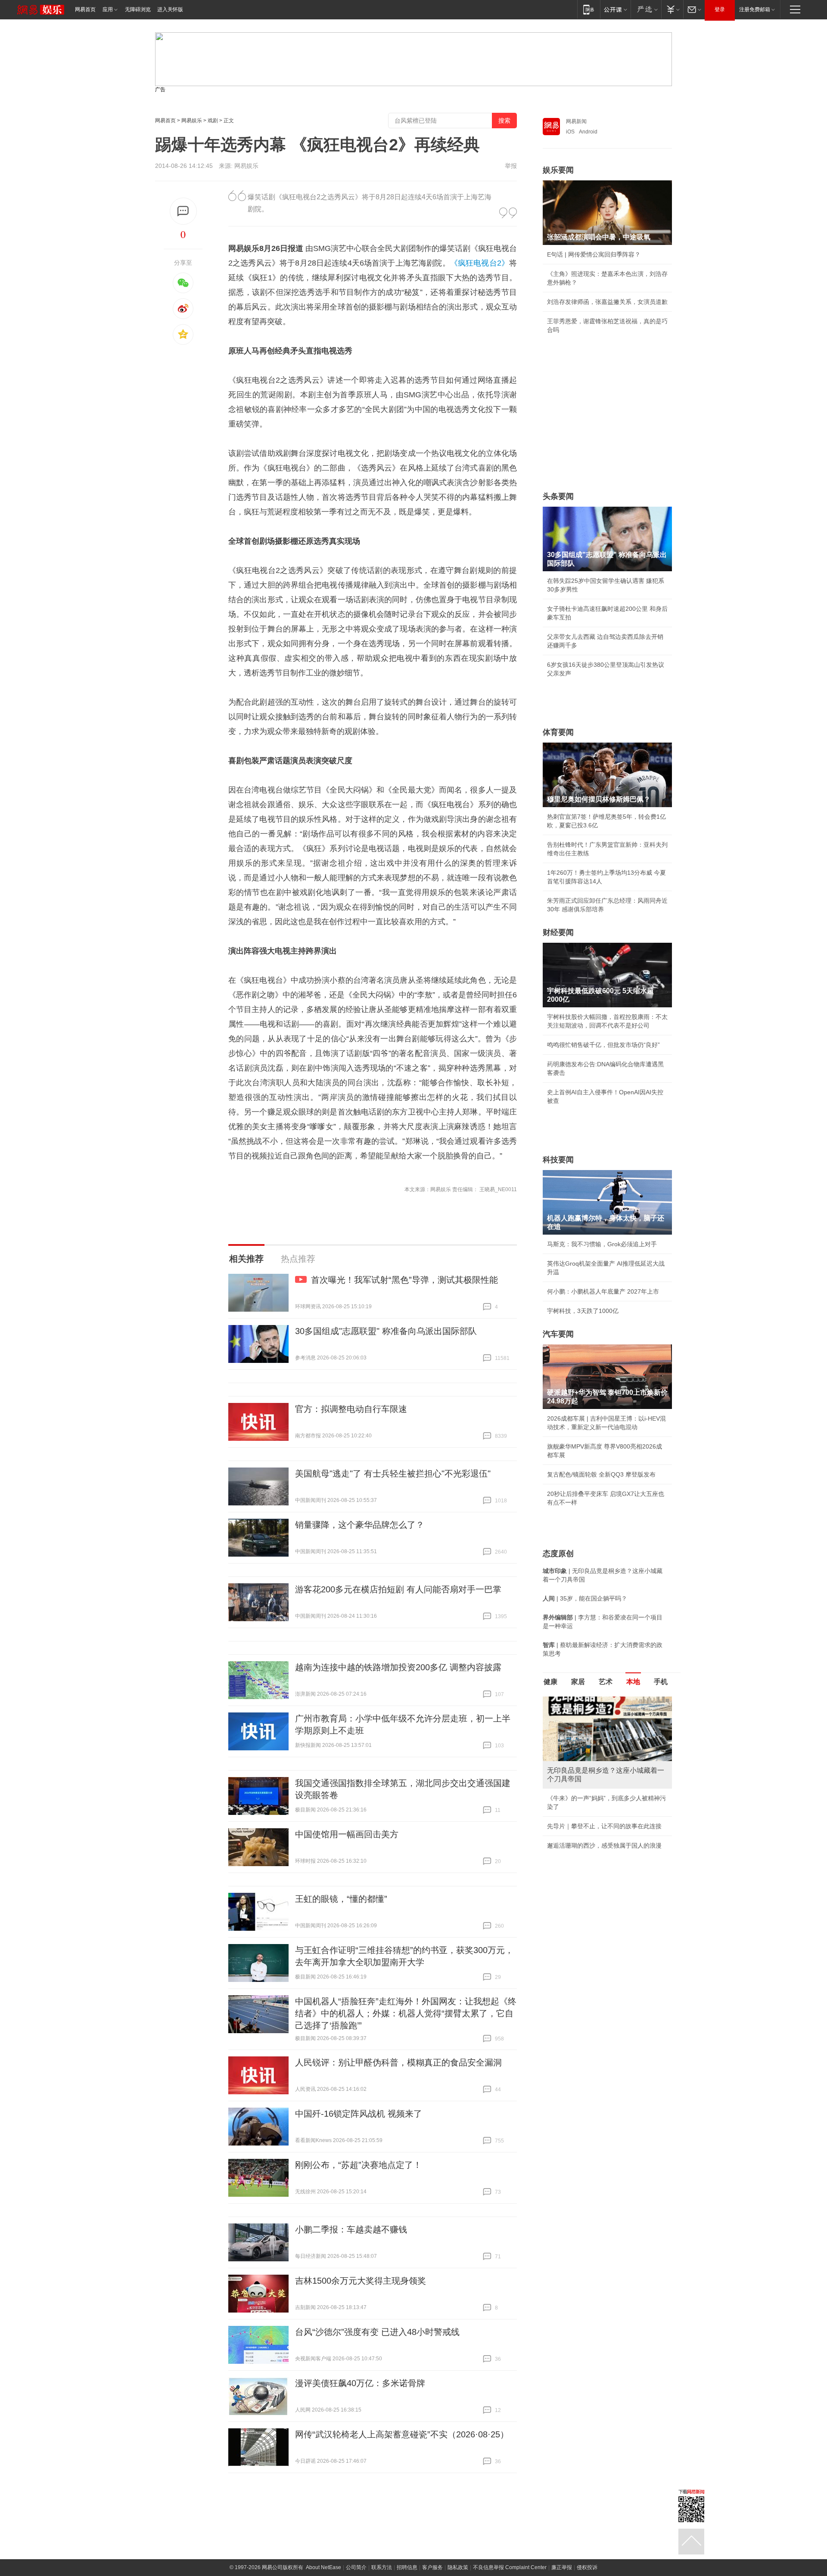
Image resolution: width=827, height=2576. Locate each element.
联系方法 (382, 2567)
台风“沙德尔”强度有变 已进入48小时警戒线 (377, 2332)
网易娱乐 (192, 121)
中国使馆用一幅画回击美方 (347, 1834)
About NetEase (323, 2567)
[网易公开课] (615, 9)
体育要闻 (558, 732)
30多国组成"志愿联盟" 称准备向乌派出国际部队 (386, 1331)
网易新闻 (576, 121)
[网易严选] (646, 9)
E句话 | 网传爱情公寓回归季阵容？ (594, 254)
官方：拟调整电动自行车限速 (351, 1409)
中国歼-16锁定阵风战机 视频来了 (359, 2114)
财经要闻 (558, 932)
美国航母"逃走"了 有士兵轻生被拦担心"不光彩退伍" (393, 1474)
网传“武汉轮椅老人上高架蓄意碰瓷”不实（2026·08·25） (402, 2434)
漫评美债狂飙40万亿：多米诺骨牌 (360, 2383)
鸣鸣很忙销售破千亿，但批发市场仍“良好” (603, 1045)
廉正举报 (562, 2567)
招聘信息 (407, 2567)
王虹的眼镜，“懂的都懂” (341, 1899)
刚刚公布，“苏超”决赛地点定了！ (358, 2165)
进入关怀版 (170, 9)
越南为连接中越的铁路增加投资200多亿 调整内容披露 (398, 1667)
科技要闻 (558, 1160)
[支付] (672, 9)
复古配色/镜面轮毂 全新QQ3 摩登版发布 (601, 1474)
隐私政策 (458, 2567)
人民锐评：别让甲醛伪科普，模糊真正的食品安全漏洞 (398, 2062)
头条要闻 (558, 496)
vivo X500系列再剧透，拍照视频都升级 (600, 1854)
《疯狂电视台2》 (480, 263)
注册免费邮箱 (755, 9)
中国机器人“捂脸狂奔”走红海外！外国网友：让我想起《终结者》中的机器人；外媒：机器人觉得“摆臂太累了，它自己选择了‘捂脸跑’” (406, 2013)
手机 (661, 1682)
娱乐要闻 (558, 170)
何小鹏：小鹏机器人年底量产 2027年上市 (603, 1291)
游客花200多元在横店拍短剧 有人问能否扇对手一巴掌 (398, 1589)
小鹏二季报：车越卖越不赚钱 (351, 2229)
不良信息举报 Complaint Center (510, 2567)
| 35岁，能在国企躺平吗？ (585, 1598)
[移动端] (589, 9)
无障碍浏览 (138, 9)
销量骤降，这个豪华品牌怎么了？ (360, 1525)
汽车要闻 (558, 1334)
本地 (633, 1682)
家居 (578, 1682)
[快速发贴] (183, 211)
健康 (550, 1682)
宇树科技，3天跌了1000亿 (583, 1311)
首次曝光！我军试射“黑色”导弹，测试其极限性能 (404, 1280)
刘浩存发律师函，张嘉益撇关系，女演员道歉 (607, 302)
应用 (108, 9)
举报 (511, 166)
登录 (720, 9)
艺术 (606, 1682)
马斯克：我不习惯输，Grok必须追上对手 (602, 1244)
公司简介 (356, 2567)
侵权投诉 (587, 2567)
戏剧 (213, 121)
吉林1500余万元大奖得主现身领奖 (361, 2281)
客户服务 (432, 2567)
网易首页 (85, 9)
